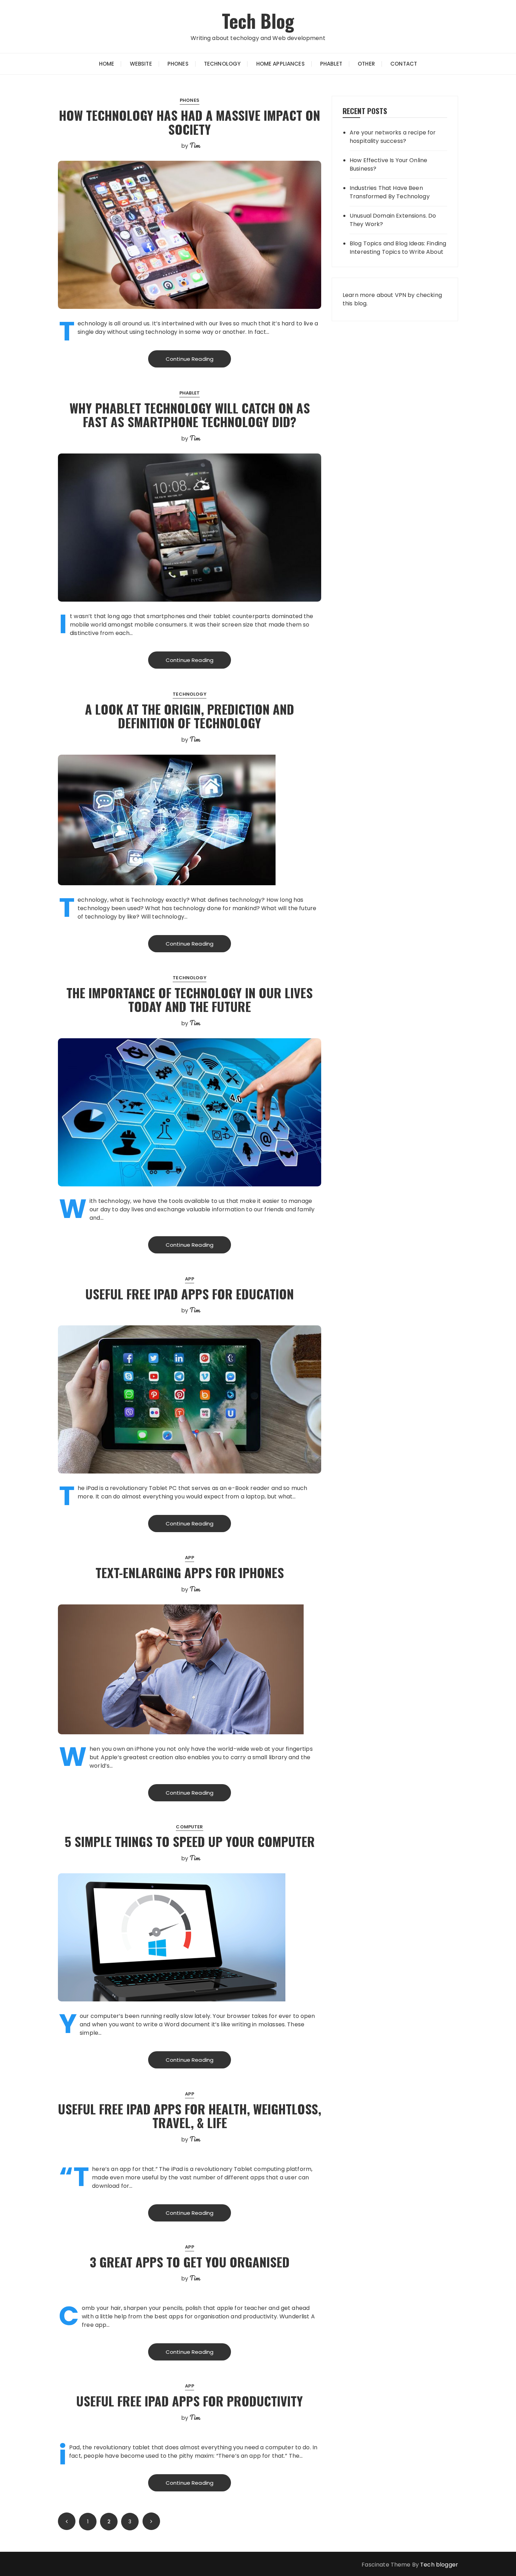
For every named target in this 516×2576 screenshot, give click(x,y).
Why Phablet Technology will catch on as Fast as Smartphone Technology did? (190, 415)
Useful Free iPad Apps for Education (190, 1294)
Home (107, 64)
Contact (404, 64)
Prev (67, 2521)
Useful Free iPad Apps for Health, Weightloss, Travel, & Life (190, 2116)
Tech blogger (439, 2565)
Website (141, 64)
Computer (189, 1827)
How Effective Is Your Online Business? (388, 164)
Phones (178, 64)
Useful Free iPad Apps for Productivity (190, 2401)
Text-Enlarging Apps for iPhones (190, 1572)
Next (151, 2521)
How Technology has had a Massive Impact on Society (190, 122)
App (189, 1279)
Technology (222, 64)
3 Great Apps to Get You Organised (190, 2262)
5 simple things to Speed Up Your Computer (190, 1841)
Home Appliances (280, 64)
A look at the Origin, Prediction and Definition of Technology (190, 716)
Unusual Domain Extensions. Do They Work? (393, 220)
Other (366, 64)
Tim (195, 145)
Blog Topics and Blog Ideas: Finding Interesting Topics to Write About (398, 248)
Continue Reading (190, 359)
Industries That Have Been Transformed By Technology (390, 192)
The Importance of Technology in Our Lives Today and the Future (190, 999)
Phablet (331, 64)
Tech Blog (258, 21)
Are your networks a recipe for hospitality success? (393, 137)
